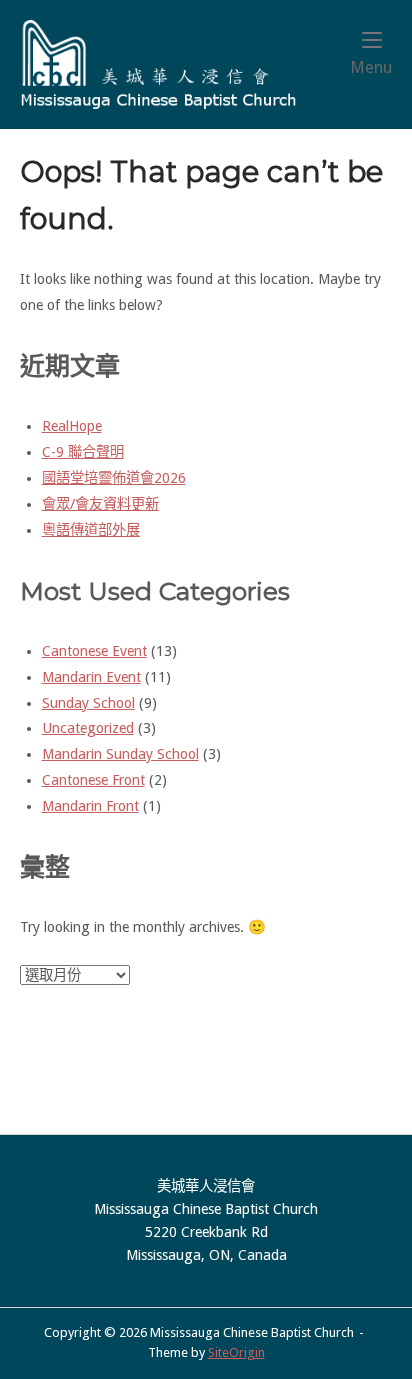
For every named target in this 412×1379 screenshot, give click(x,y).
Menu (371, 67)
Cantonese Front (93, 780)
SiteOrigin (236, 1352)
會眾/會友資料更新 (100, 504)
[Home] (158, 64)
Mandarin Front (90, 806)
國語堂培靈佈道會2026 (114, 478)
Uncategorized (88, 728)
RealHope (72, 426)
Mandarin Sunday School (120, 754)
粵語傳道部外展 (91, 530)
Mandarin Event (91, 677)
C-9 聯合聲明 (83, 452)
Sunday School (88, 703)
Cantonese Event (94, 651)
